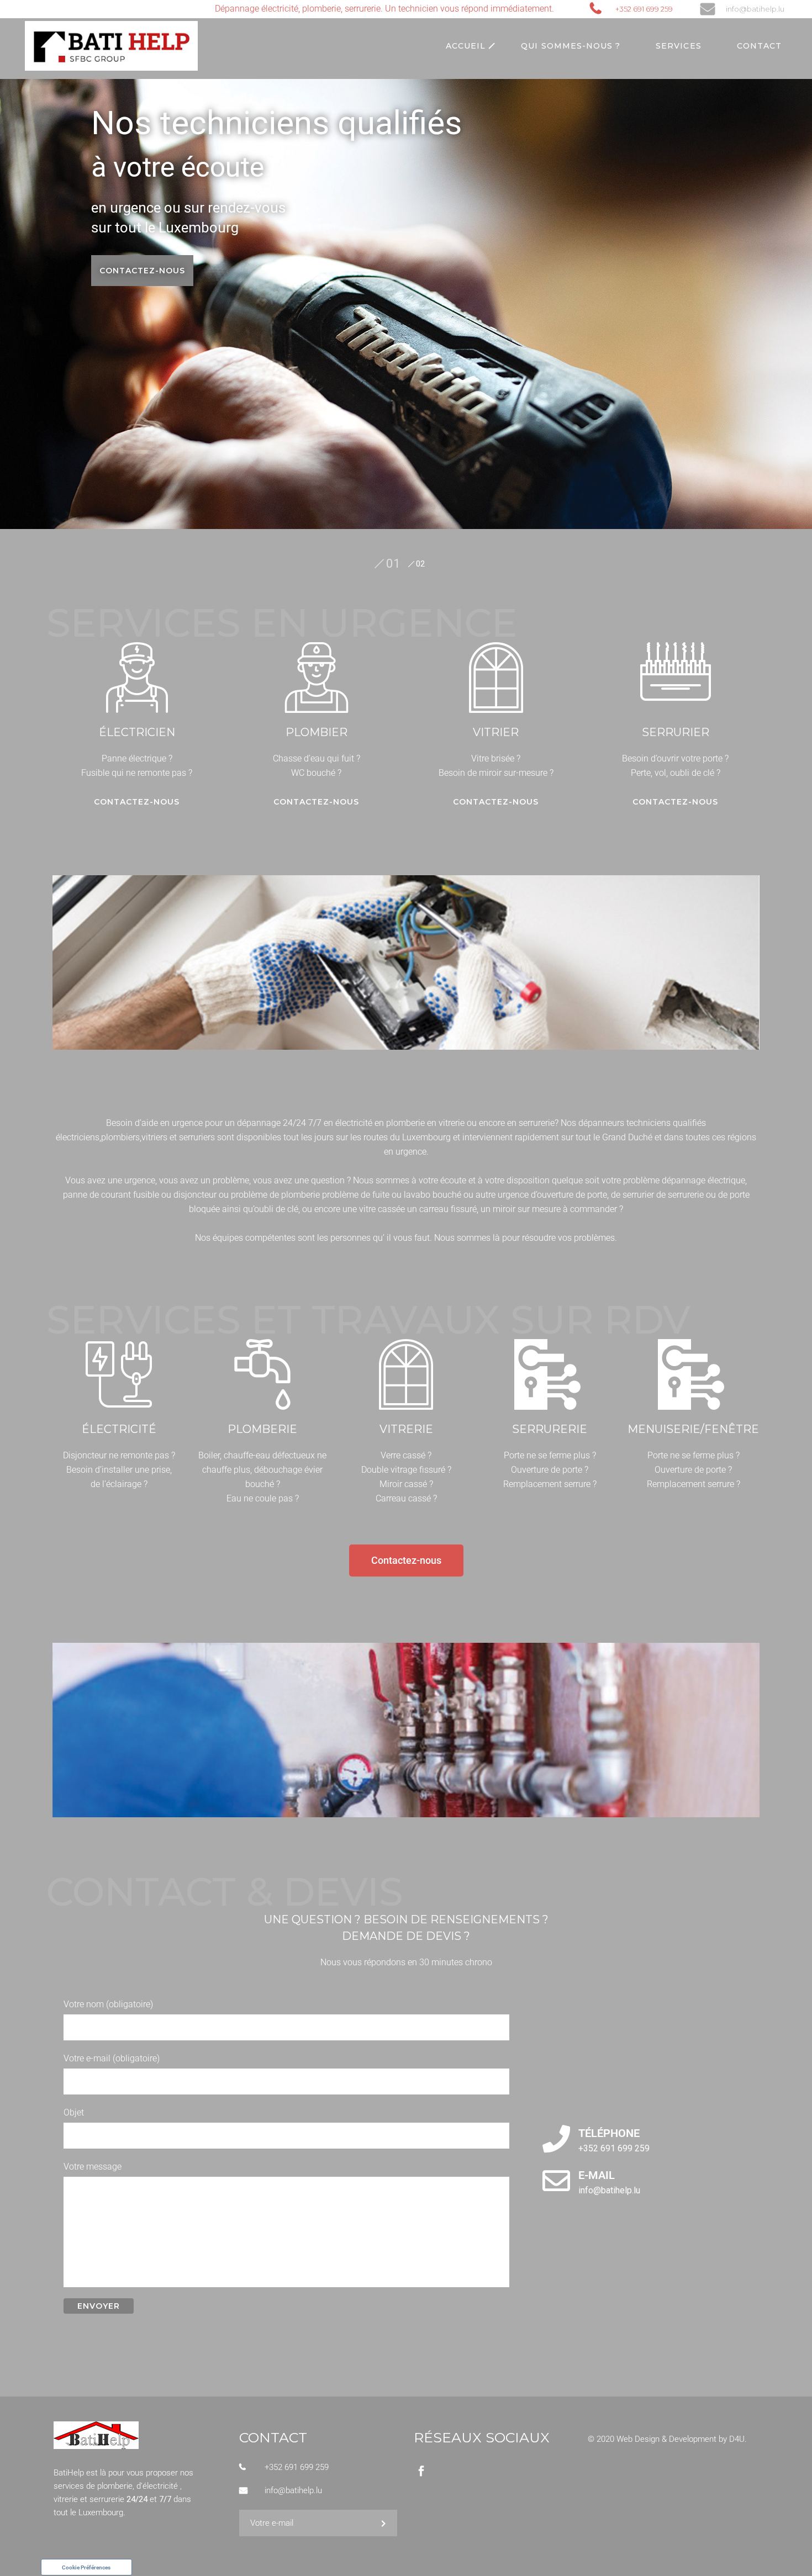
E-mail (597, 2175)
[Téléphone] (556, 2139)
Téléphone (609, 2133)
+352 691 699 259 (644, 9)
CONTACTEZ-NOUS (142, 271)
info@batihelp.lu (755, 9)
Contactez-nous (137, 802)
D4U (737, 2439)
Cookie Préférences (86, 2567)
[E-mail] (556, 2181)
